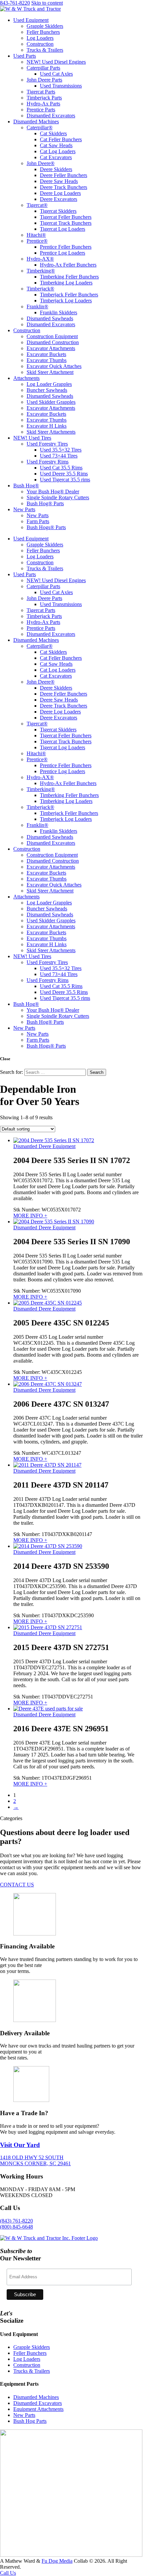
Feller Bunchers (43, 32)
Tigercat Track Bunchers (66, 223)
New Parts (24, 509)
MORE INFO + (30, 1216)
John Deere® (41, 163)
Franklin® (37, 307)
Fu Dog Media (57, 2561)
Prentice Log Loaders (63, 253)
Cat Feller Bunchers (61, 139)
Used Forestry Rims (48, 462)
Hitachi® (36, 235)
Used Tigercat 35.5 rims (65, 480)
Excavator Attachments (51, 348)
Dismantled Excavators (51, 116)
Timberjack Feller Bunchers (69, 295)
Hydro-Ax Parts (43, 104)
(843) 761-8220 (16, 2221)
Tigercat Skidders (58, 211)
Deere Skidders (56, 169)
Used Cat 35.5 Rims (61, 468)
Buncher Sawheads (47, 390)
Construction (40, 44)
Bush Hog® (26, 486)
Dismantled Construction (53, 342)
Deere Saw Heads (59, 181)
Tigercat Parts (41, 92)
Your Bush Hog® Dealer (53, 491)
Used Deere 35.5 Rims (64, 474)
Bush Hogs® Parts (46, 527)
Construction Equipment (52, 336)
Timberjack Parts (44, 98)
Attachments (26, 378)
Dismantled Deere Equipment (44, 1146)
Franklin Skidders (59, 312)
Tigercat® (37, 205)
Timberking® (41, 271)
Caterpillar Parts (43, 68)
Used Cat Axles (56, 74)
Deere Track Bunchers (64, 187)
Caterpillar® (40, 127)
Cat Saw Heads (56, 145)
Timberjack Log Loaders (66, 301)
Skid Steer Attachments (51, 432)
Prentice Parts (41, 110)
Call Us (8, 2573)
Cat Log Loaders (58, 151)
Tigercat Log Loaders (63, 229)
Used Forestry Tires (47, 444)
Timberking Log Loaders (66, 283)
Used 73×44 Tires (59, 456)
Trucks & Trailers (45, 50)
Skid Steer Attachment (50, 372)
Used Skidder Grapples (51, 402)
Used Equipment (31, 20)
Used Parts (25, 56)
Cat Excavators (56, 157)
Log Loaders (40, 38)
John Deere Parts (44, 80)
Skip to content (47, 3)
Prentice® (37, 241)
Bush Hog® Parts (45, 503)
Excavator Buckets (46, 354)
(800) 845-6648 (16, 2227)
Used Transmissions (61, 86)
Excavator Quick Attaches (54, 366)
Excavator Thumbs (47, 360)
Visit (20, 2145)
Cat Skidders (53, 133)
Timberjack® (40, 289)
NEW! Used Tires (32, 438)
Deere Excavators (59, 199)
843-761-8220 (15, 3)
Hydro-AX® (40, 259)
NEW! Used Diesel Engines (56, 62)
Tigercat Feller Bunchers (66, 217)
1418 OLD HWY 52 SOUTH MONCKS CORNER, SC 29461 (35, 2160)
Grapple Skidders (45, 26)
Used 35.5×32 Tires (61, 450)
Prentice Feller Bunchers (66, 247)
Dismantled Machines (36, 122)
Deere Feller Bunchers (64, 175)
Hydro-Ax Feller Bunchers (68, 265)
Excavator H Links (47, 426)
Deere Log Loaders (60, 193)
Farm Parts (38, 521)
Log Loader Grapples (49, 384)
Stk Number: (47, 1210)
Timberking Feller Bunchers (69, 277)
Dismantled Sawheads (50, 318)
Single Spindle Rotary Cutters (58, 497)
